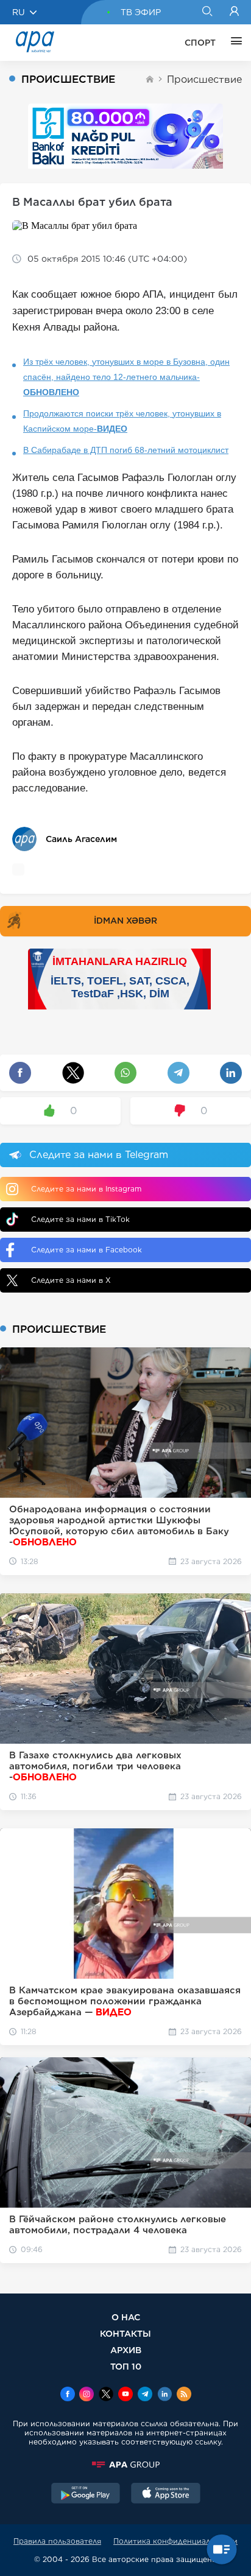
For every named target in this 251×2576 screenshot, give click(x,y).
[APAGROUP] (125, 2465)
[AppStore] (166, 2494)
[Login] (234, 12)
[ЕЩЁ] (233, 43)
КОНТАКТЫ (125, 2333)
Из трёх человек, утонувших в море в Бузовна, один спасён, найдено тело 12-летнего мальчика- (126, 377)
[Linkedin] (164, 2395)
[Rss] (184, 2395)
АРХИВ (126, 2350)
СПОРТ (200, 43)
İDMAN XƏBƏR (125, 921)
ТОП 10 (126, 2366)
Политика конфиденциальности (175, 2541)
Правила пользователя (57, 2541)
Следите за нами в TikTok (80, 1219)
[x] (106, 2395)
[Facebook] (68, 2395)
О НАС (126, 2317)
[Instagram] (87, 2395)
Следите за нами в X (71, 1280)
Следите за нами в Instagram (86, 1189)
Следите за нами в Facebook (87, 1250)
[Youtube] (125, 2395)
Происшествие (204, 79)
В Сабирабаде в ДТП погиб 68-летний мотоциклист (126, 450)
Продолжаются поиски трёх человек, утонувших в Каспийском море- (122, 421)
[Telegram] (145, 2395)
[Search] (207, 12)
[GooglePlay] (86, 2494)
